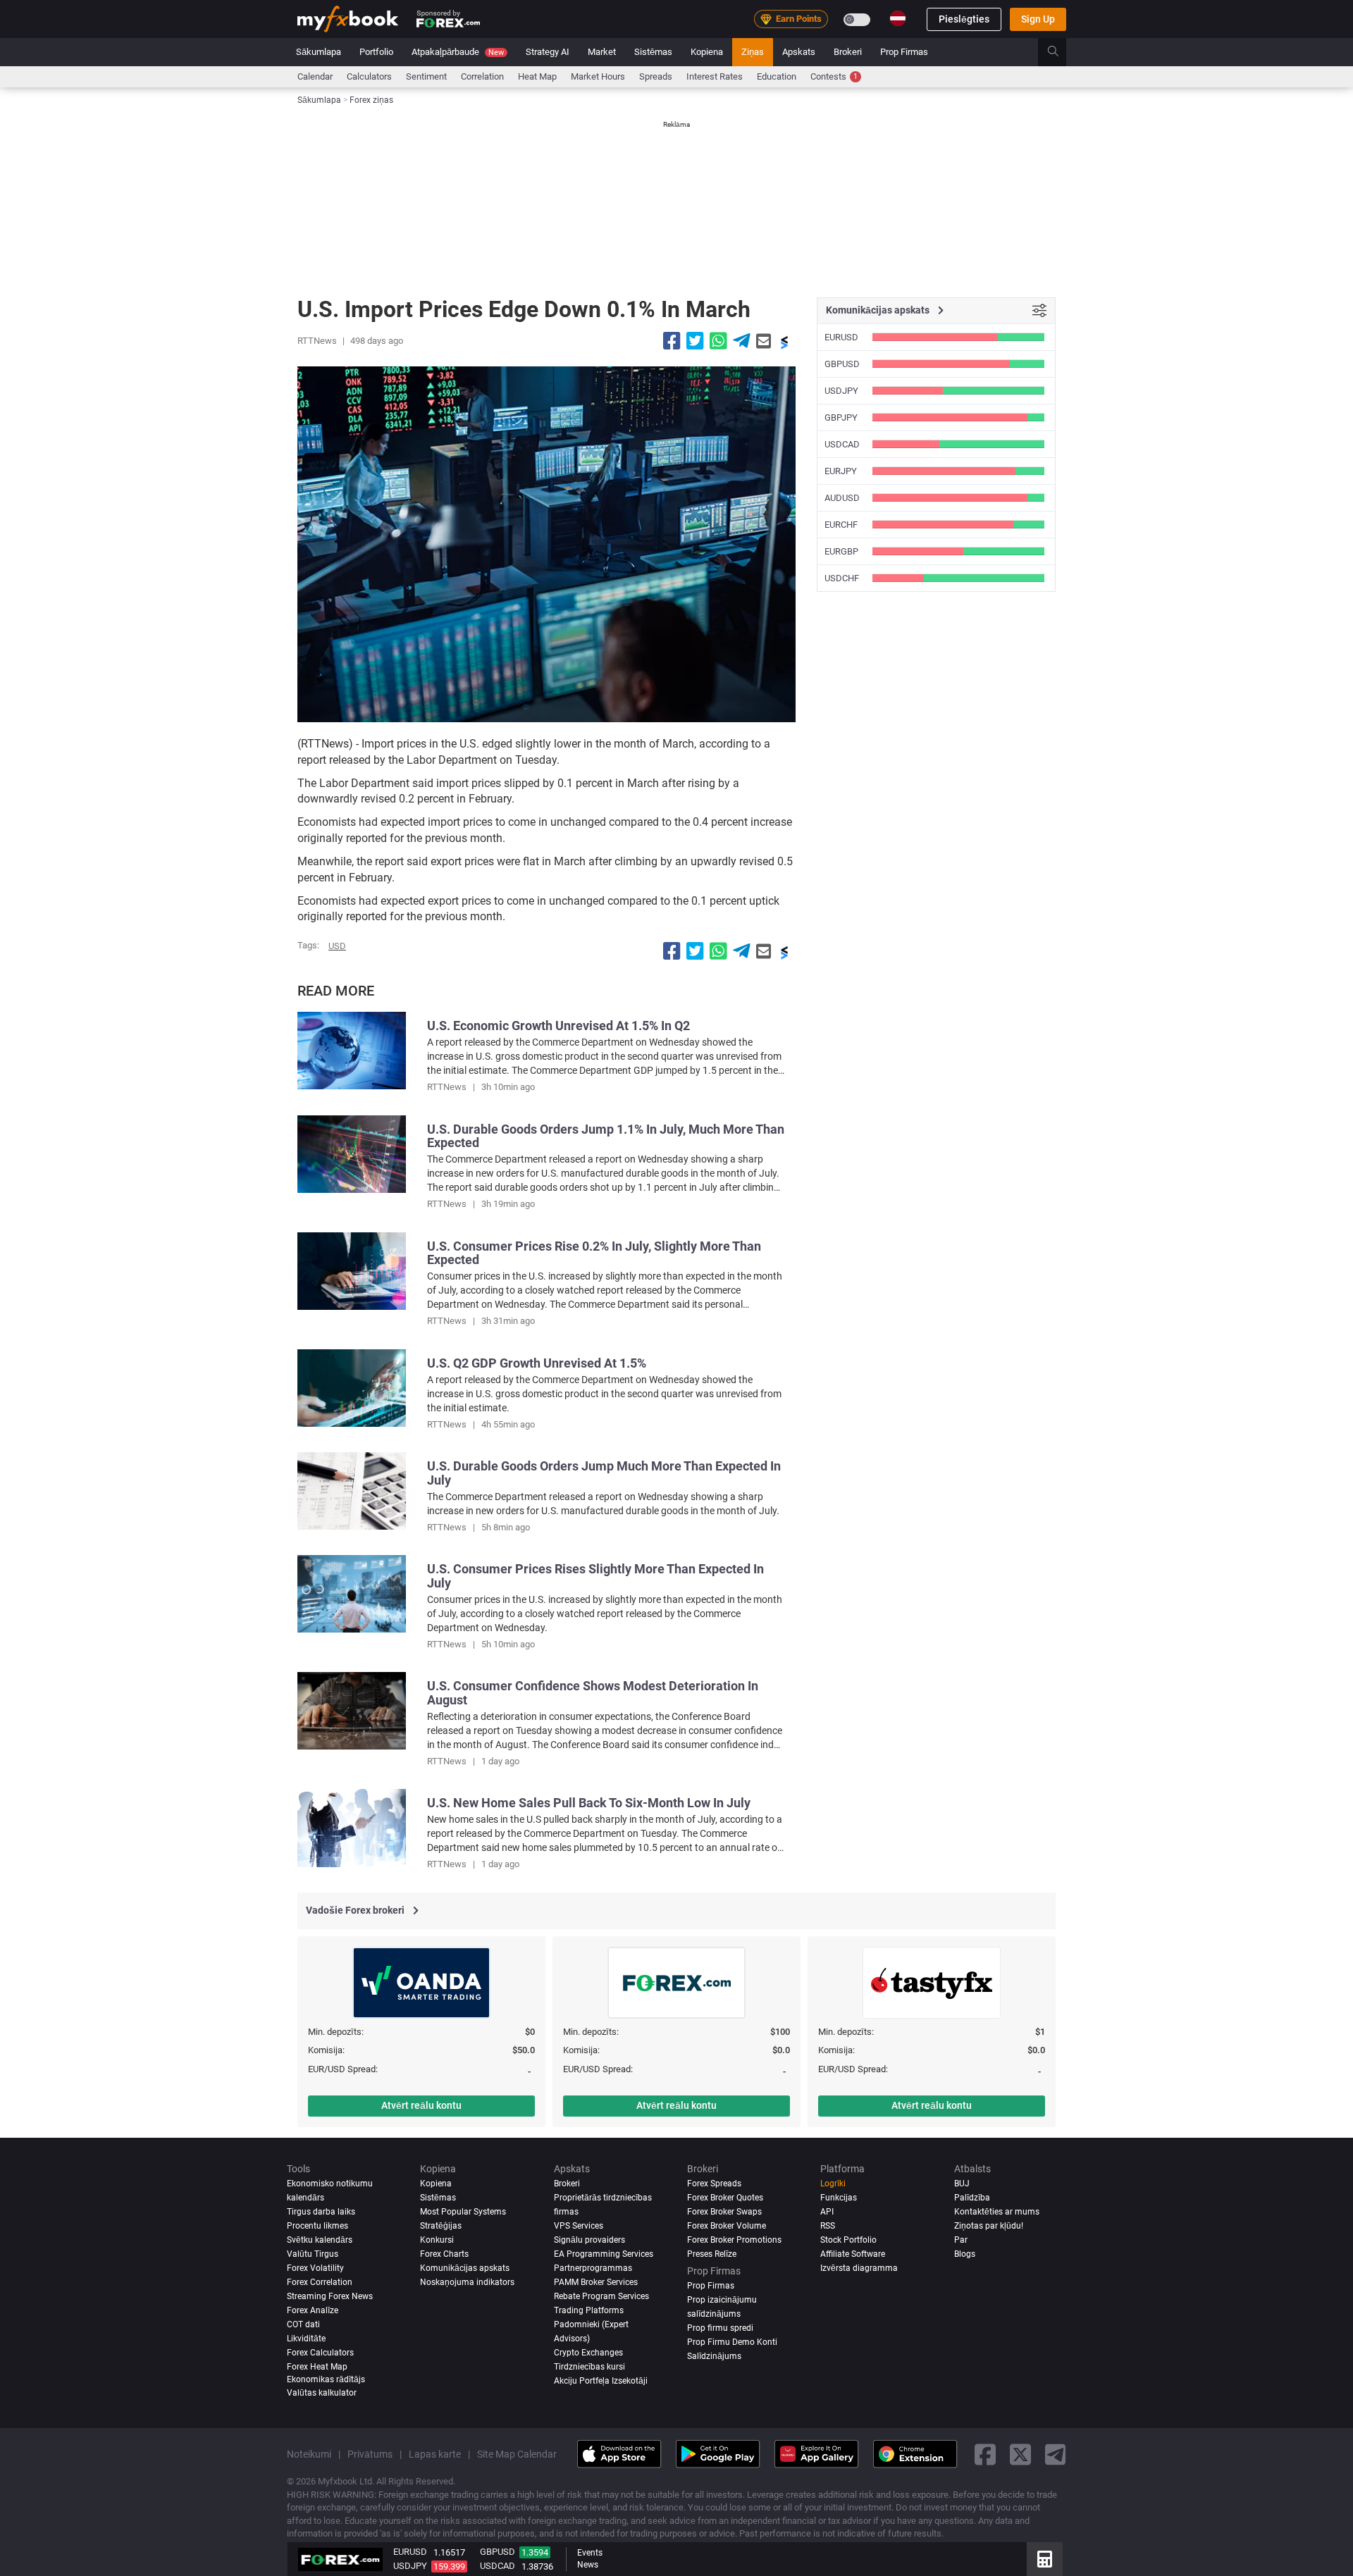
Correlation (482, 76)
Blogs (965, 2254)
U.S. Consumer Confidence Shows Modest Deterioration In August (593, 1693)
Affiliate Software (853, 2254)
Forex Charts (444, 2254)
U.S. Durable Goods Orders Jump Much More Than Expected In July (604, 1473)
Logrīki (833, 2184)
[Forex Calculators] (1045, 2559)
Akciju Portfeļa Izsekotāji (601, 2381)
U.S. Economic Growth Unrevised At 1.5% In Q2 (558, 1026)
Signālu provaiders (589, 2240)
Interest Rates (715, 76)
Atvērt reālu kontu (421, 2105)
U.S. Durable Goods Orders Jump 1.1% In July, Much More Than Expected (606, 1136)
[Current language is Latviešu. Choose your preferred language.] (898, 18)
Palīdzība (972, 2198)
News (588, 2565)
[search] (1061, 52)
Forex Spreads (714, 2184)
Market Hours (598, 76)
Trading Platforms (589, 2310)
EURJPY (841, 471)
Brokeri (848, 52)
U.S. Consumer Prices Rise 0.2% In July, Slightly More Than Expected (594, 1253)
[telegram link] (1056, 2454)
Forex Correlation (320, 2282)
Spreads (656, 76)
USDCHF (842, 578)
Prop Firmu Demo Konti (732, 2342)
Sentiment (426, 76)
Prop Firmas (904, 52)
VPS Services (579, 2226)
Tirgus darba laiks (321, 2212)
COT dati (303, 2324)
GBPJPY (841, 417)
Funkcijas (839, 2198)
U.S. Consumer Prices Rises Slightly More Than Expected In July (595, 1576)
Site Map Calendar (517, 2454)
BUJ (962, 2184)
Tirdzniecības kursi (589, 2367)
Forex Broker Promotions (734, 2240)
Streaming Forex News (330, 2296)
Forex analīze (313, 2310)
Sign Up (1038, 19)
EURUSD (841, 337)
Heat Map (537, 76)
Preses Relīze (712, 2254)
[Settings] (1039, 311)
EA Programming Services (604, 2254)
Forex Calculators (320, 2353)
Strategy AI (548, 52)
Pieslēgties (964, 19)
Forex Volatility (315, 2268)
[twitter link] (1020, 2454)
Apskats (799, 52)
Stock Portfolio (848, 2240)
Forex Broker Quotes (725, 2198)
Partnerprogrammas (593, 2268)
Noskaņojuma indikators (467, 2282)
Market (602, 52)
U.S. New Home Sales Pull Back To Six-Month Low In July (589, 1803)
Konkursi (437, 2240)
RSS (828, 2226)
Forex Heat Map (317, 2367)
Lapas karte (435, 2454)
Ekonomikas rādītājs (326, 2379)
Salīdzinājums (714, 2356)
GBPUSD (842, 364)
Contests (834, 76)
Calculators (369, 76)
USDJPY (841, 391)
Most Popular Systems (463, 2212)
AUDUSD (842, 498)
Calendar (315, 76)
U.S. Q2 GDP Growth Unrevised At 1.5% (537, 1363)
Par (961, 2240)
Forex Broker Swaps (724, 2212)
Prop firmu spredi (720, 2328)
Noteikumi (309, 2454)
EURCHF (841, 525)
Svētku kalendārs (320, 2240)
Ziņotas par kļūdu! (989, 2226)
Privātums (370, 2454)
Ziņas (753, 52)
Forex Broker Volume (727, 2226)
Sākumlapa (319, 52)
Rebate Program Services (601, 2296)
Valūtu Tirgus (313, 2254)
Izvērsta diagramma (859, 2268)
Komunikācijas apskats (465, 2268)
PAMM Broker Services (596, 2282)
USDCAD (842, 444)
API (827, 2212)
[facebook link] (985, 2454)
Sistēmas (653, 52)
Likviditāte (306, 2339)
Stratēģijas (441, 2226)
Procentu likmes (317, 2226)
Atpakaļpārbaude (458, 52)
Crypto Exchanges (588, 2353)
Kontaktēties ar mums (997, 2212)
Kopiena (707, 52)
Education (777, 76)
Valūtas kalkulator (322, 2393)
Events (590, 2553)
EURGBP (841, 551)
